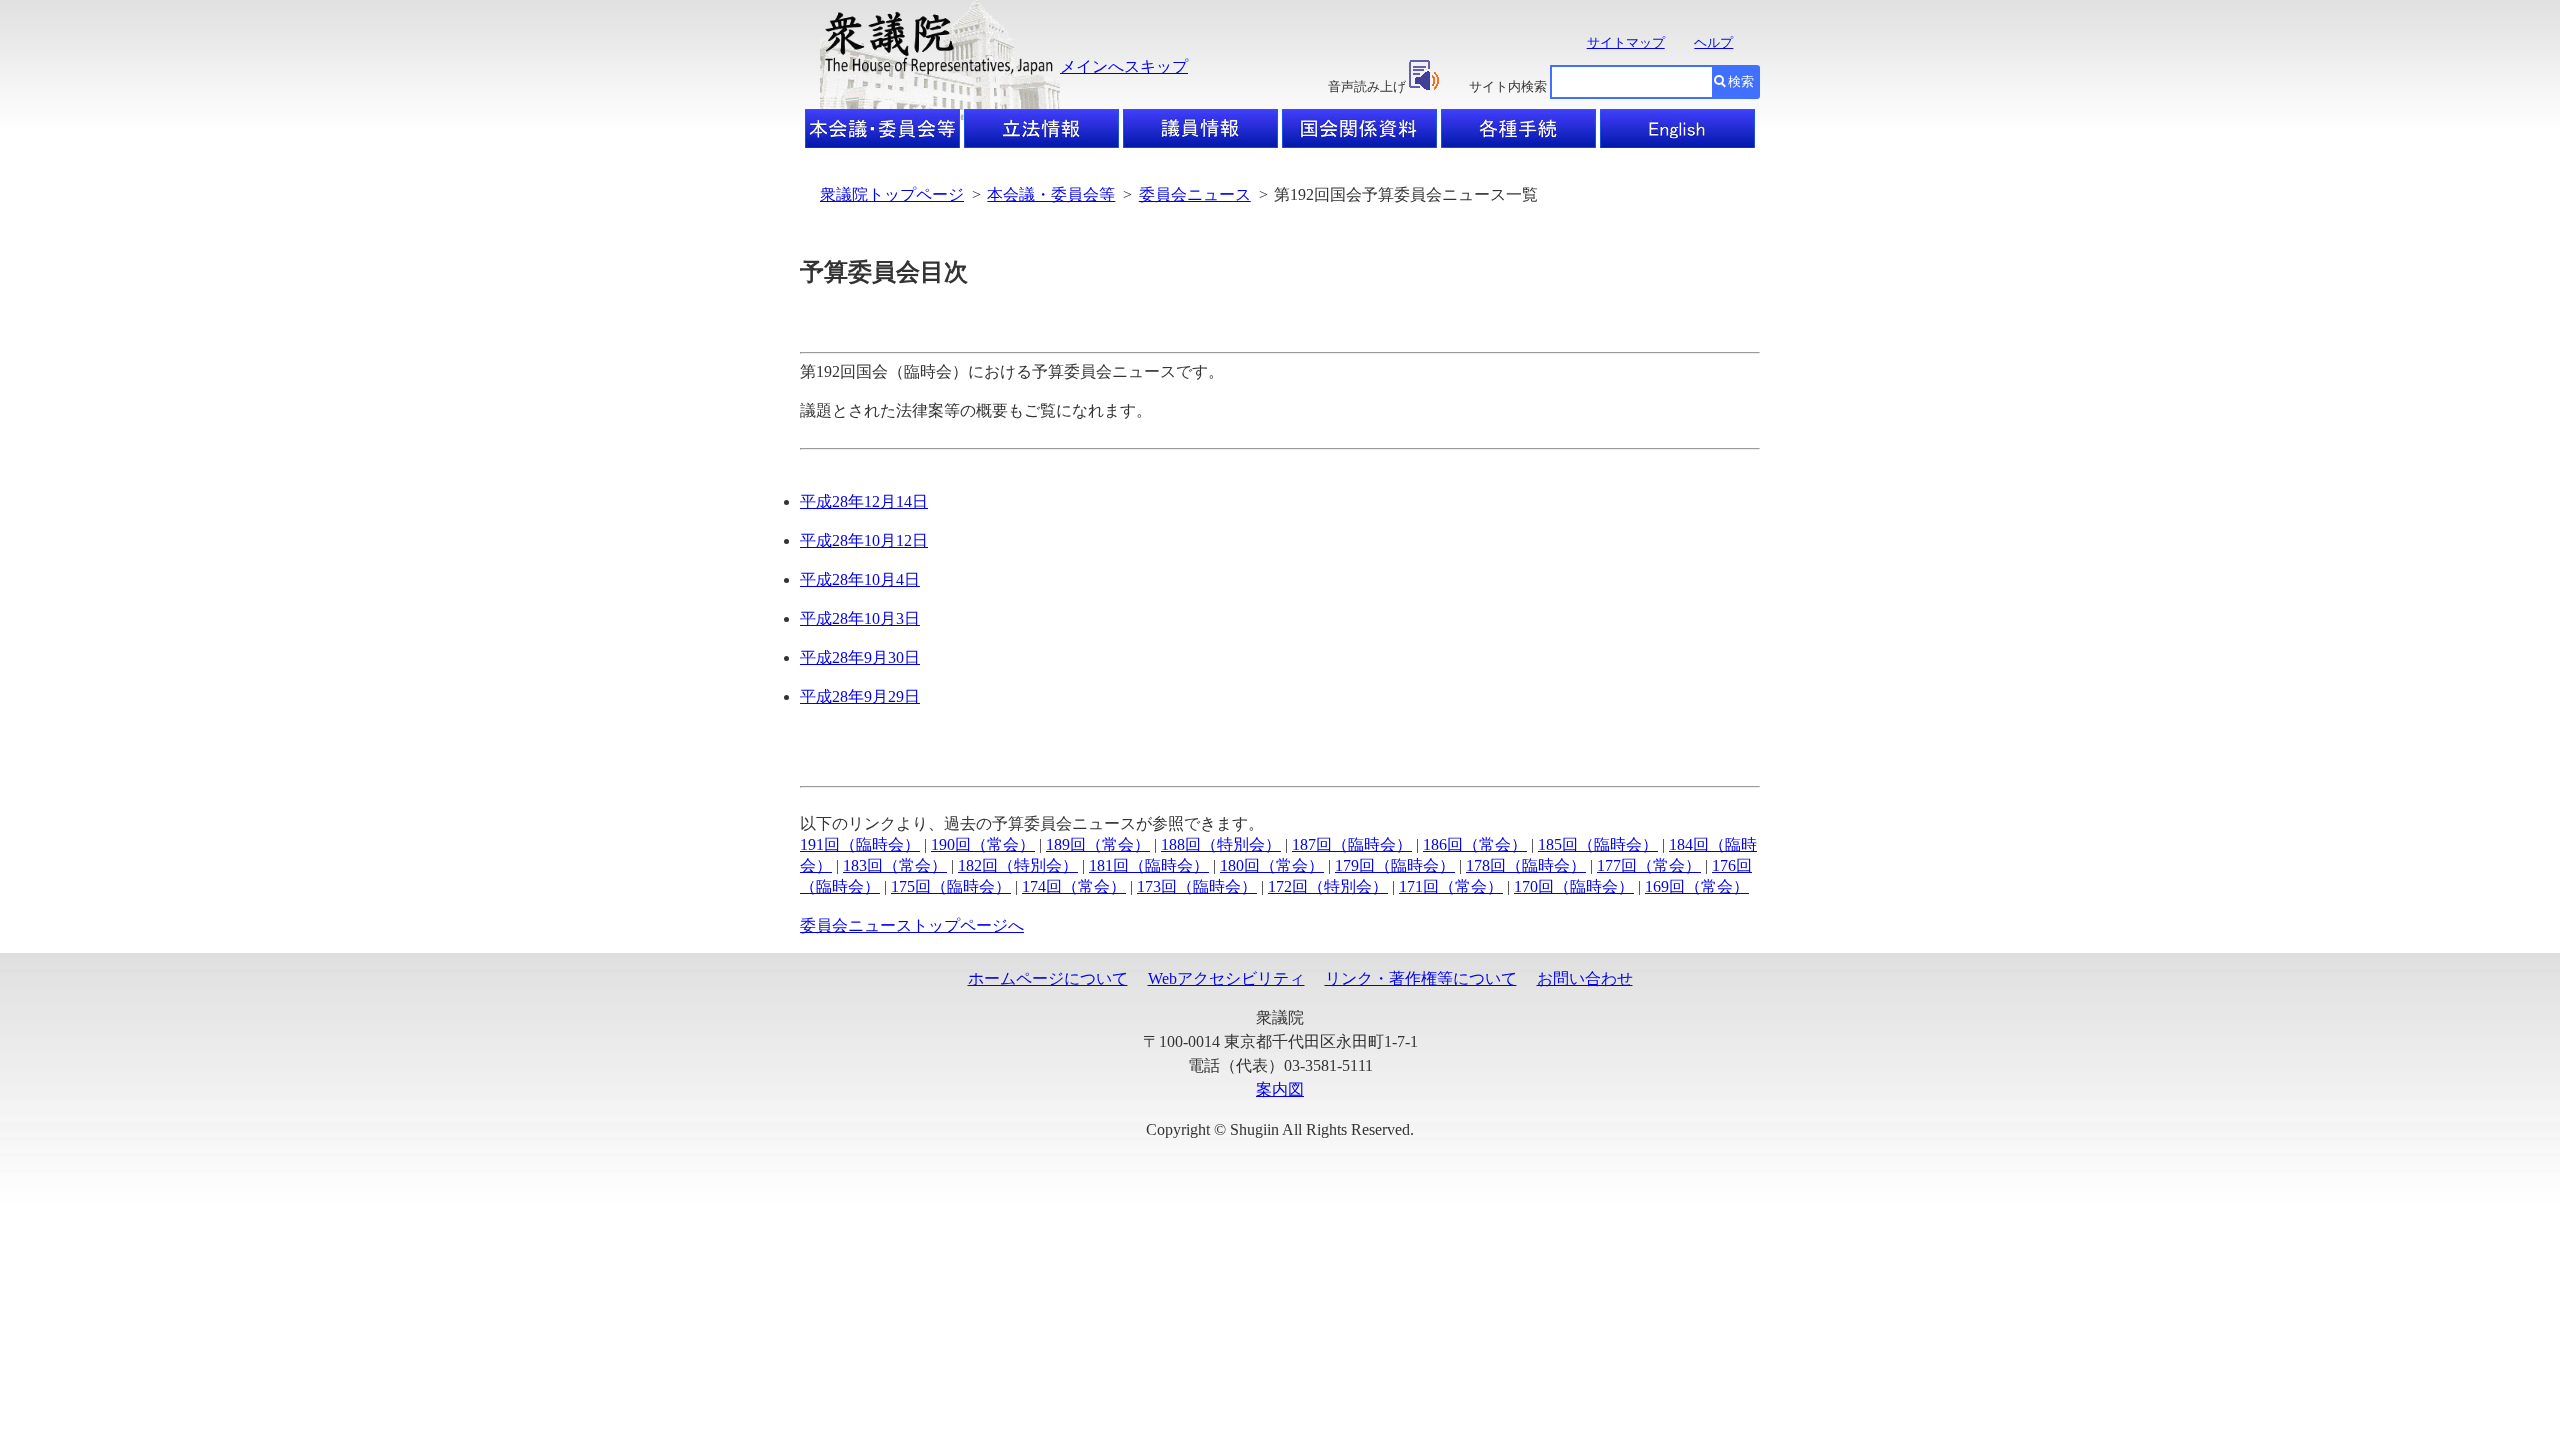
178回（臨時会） (1526, 865)
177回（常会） (1649, 865)
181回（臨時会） (1149, 865)
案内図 (1280, 1089)
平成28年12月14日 (864, 501)
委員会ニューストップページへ (912, 925)
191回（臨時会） (860, 844)
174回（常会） (1074, 886)
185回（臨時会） (1598, 844)
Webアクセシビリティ (1226, 978)
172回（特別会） (1328, 886)
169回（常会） (1697, 886)
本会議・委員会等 (1051, 194)
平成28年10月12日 (864, 540)
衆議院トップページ (892, 194)
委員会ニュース (1195, 194)
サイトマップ (1626, 42)
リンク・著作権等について (1421, 978)
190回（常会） (983, 844)
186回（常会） (1475, 844)
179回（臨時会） (1395, 865)
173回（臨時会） (1197, 886)
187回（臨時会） (1352, 844)
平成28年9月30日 (860, 657)
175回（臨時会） (951, 886)
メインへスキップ (1124, 66)
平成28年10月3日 (860, 618)
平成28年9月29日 (860, 696)
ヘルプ (1713, 42)
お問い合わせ (1585, 978)
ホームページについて (1048, 978)
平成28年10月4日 (860, 579)
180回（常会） (1272, 865)
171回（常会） (1451, 886)
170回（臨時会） (1574, 886)
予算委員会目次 (884, 272)
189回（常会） (1098, 844)
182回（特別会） (1018, 865)
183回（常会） (895, 865)
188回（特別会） (1221, 844)
